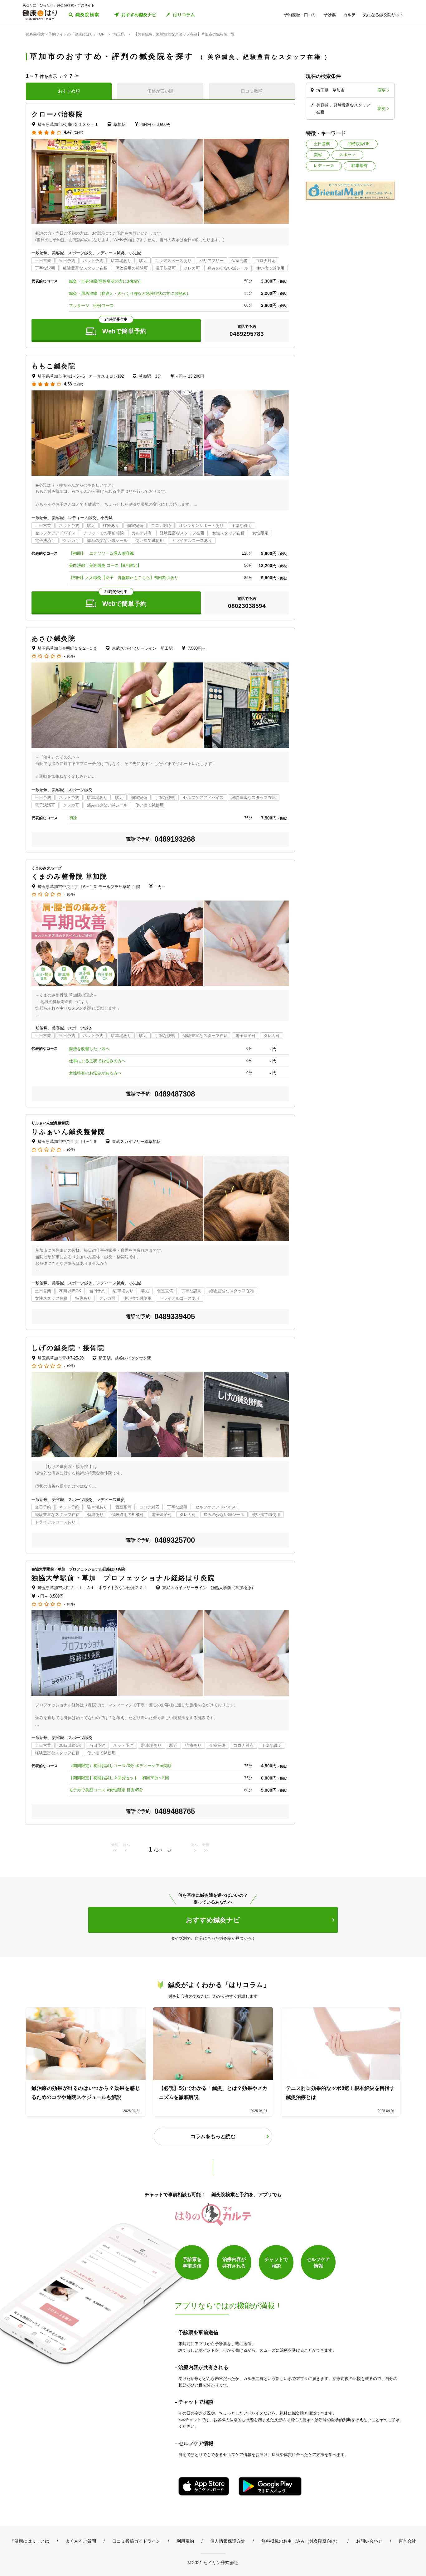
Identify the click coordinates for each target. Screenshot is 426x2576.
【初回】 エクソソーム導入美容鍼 (101, 553)
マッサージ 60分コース (91, 306)
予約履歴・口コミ (300, 15)
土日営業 (322, 144)
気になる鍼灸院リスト (383, 15)
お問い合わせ (369, 2541)
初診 (73, 818)
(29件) (78, 133)
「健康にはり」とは (30, 2541)
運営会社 (407, 2541)
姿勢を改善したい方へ (89, 1049)
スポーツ (347, 155)
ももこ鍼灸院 (54, 366)
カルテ (349, 15)
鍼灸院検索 (87, 15)
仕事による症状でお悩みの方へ (97, 1061)
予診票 (330, 15)
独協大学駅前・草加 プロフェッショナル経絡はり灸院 (123, 1578)
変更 (382, 90)
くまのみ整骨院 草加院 (69, 876)
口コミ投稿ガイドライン (136, 2541)
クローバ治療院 (57, 114)
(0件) (71, 656)
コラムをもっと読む (213, 2136)
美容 (318, 155)
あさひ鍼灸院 (54, 638)
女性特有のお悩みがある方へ (95, 1073)
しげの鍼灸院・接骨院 (68, 1348)
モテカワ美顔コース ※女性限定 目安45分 (106, 1790)
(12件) (78, 384)
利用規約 (185, 2541)
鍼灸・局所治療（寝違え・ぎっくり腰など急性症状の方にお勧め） (130, 293)
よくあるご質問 (81, 2541)
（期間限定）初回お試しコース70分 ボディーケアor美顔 (120, 1766)
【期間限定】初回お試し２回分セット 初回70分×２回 (119, 1778)
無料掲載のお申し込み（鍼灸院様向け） (301, 2541)
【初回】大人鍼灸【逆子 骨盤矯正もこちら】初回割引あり (124, 578)
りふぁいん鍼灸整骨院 (68, 1132)
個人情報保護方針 (228, 2541)
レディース (324, 166)
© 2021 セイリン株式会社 (213, 2562)
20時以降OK (359, 144)
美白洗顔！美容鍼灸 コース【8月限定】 (105, 565)
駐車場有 (360, 166)
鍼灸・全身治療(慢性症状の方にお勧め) (105, 281)
